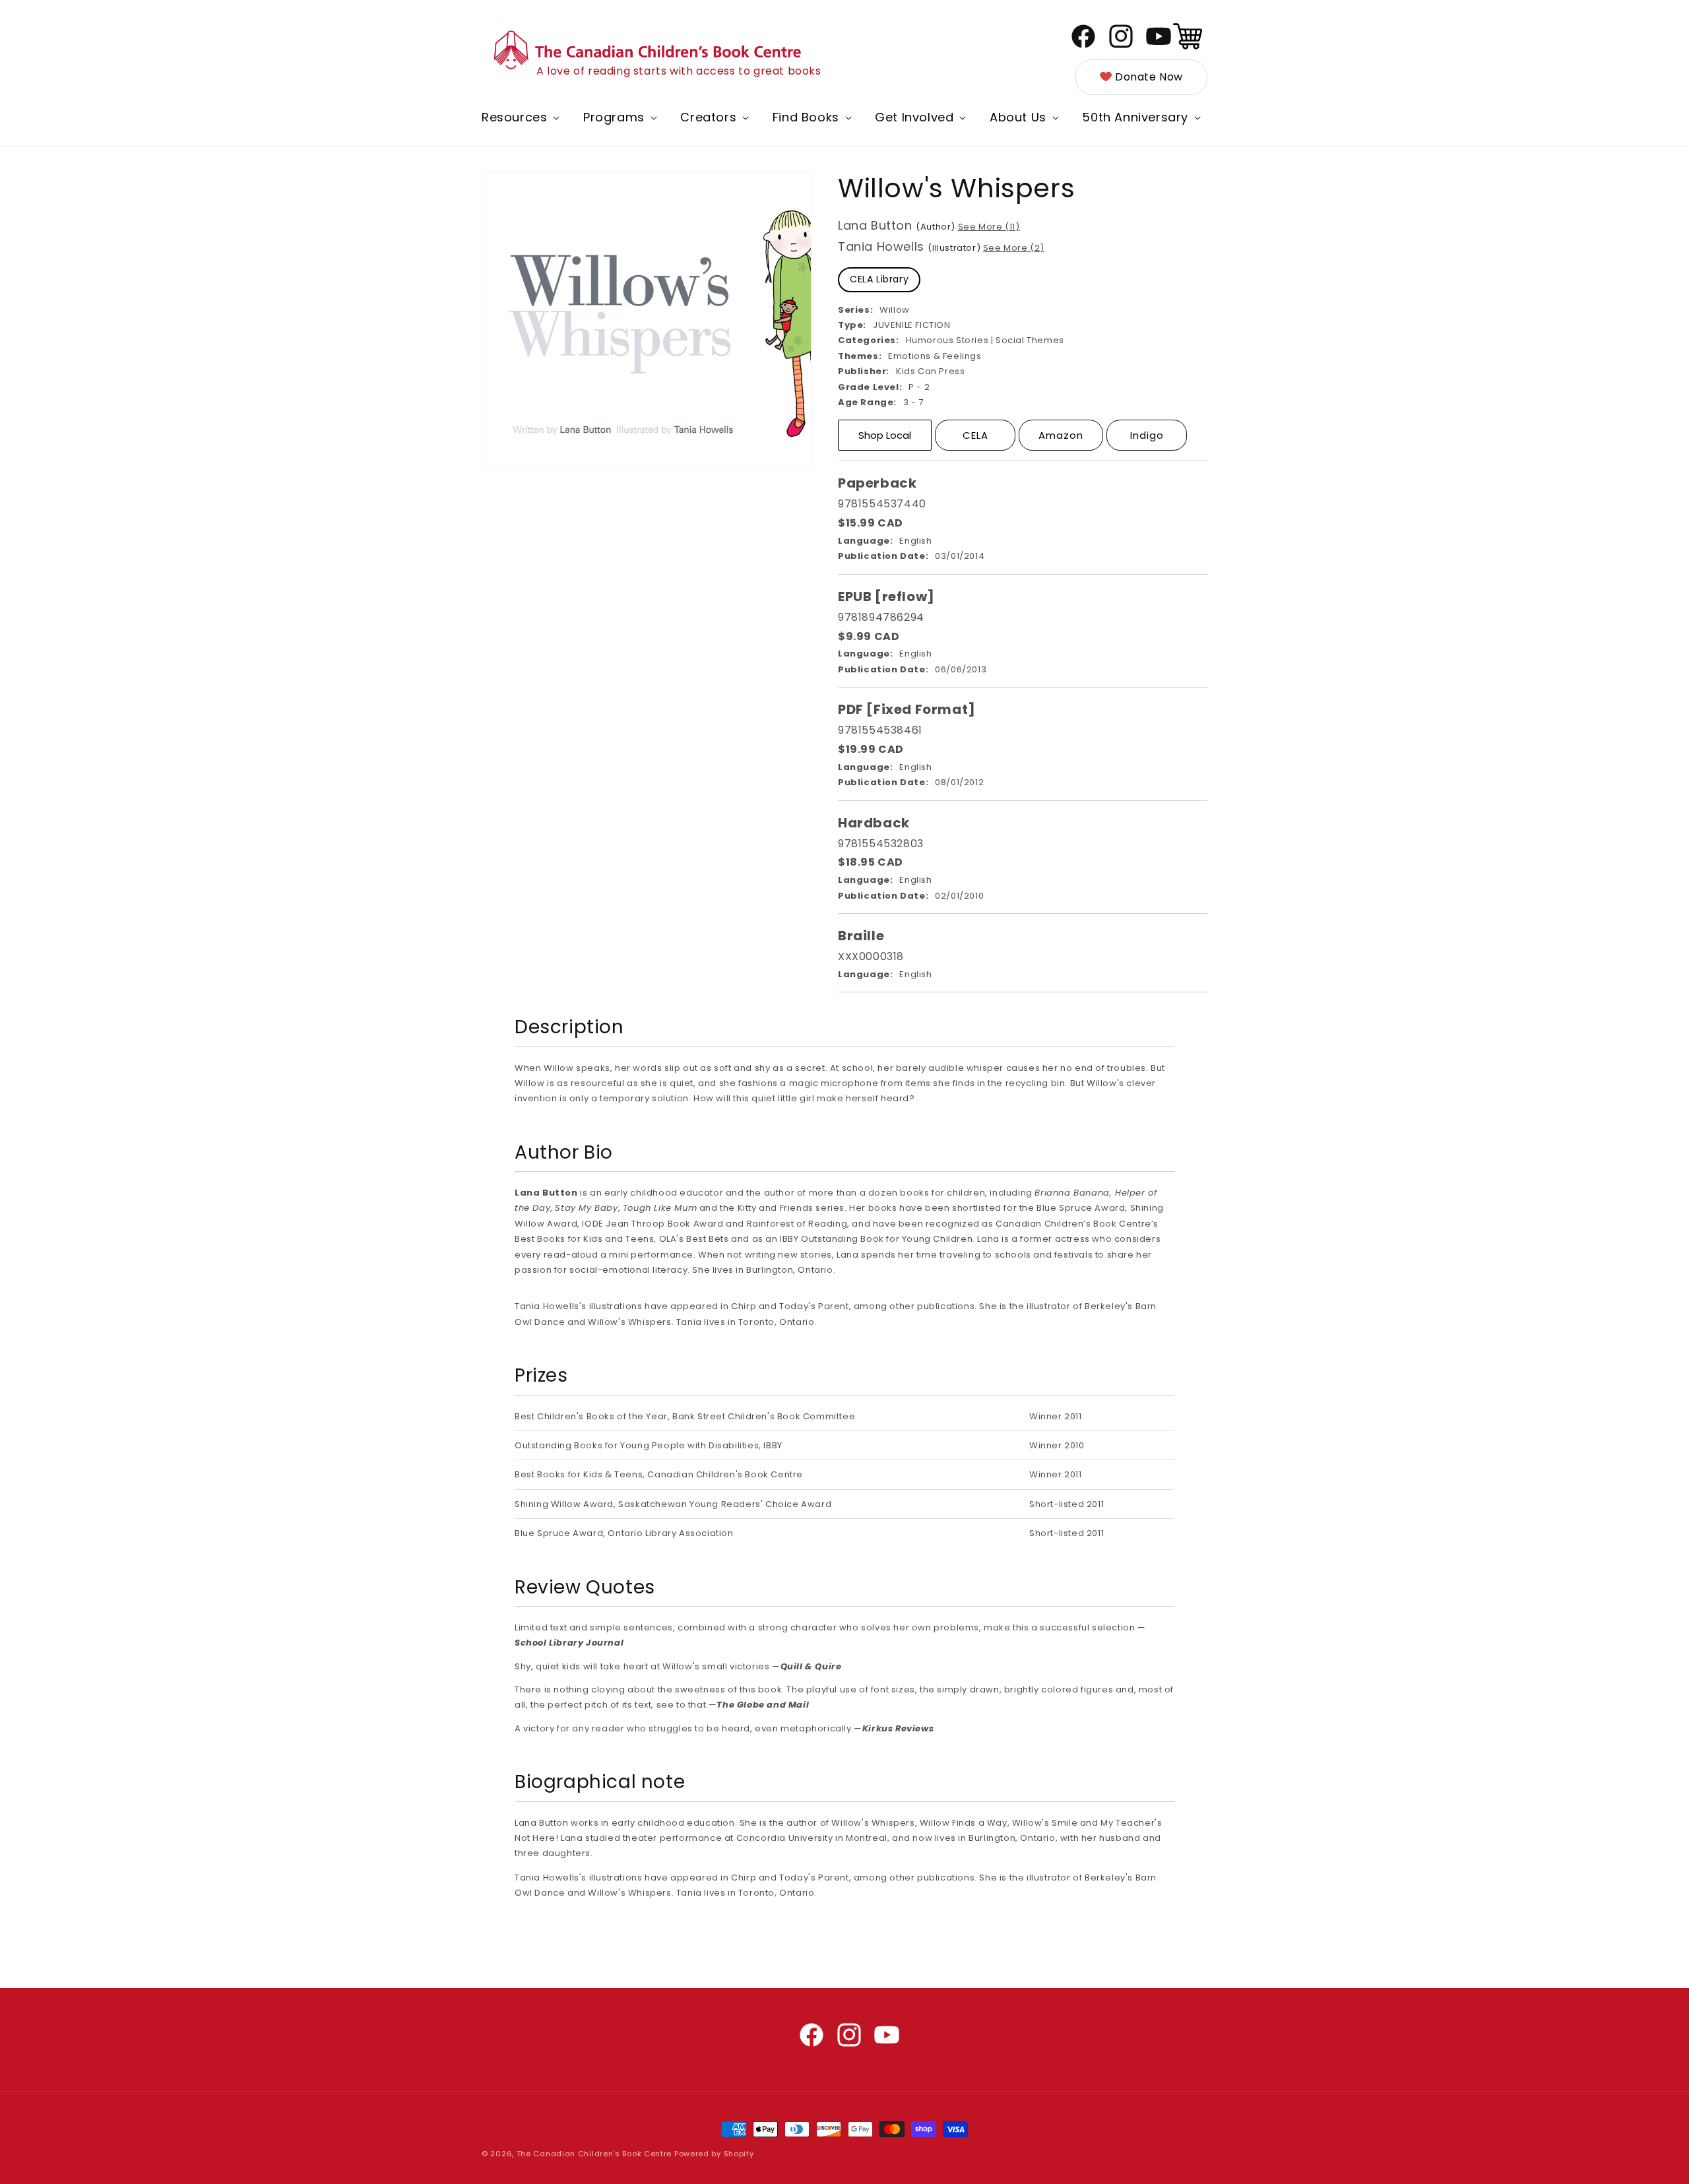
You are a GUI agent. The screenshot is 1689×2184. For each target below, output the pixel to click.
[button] (519, 117)
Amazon (1061, 435)
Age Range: (867, 402)
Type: (852, 325)
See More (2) (1014, 248)
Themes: (860, 356)
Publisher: (864, 371)
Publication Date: (883, 556)
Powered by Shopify (714, 2154)
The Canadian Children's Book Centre (594, 2154)
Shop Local (885, 435)
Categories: (869, 340)
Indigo (1147, 435)
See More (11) (989, 227)
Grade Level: (870, 387)
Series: (855, 310)
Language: (865, 541)
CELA (975, 435)
